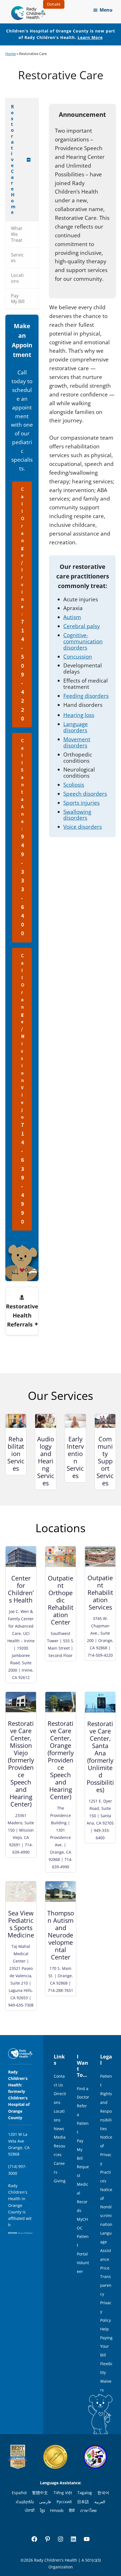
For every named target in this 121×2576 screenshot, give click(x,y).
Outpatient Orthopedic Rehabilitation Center (61, 1600)
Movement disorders (77, 742)
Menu (106, 10)
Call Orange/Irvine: (23, 604)
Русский (64, 2502)
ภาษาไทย (88, 2510)
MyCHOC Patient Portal (83, 2237)
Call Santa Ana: (23, 838)
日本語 (83, 2502)
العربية (100, 2502)
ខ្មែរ (42, 2510)
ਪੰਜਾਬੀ (30, 2510)
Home (11, 54)
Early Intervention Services (75, 1457)
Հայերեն (25, 2502)
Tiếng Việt (63, 2493)
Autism (72, 617)
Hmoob (57, 2510)
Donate (54, 4)
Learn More (90, 37)
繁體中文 (40, 2493)
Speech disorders (85, 794)
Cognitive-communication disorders (83, 641)
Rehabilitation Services (16, 1453)
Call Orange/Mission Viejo (23, 1089)
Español (19, 2493)
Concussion (78, 657)
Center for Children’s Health (21, 1589)
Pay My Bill (80, 2149)
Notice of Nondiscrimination (106, 2207)
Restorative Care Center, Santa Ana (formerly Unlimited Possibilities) (100, 1757)
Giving (60, 2181)
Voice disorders (83, 827)
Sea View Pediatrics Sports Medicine (21, 1924)
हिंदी (72, 2510)
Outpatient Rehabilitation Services (100, 1592)
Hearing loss (79, 715)
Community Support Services (105, 1461)
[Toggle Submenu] (29, 160)
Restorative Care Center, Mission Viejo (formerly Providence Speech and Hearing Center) (21, 1764)
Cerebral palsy (82, 626)
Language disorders (76, 727)
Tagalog (85, 2493)
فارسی (45, 2502)
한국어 (103, 2493)
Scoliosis (74, 785)
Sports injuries (81, 803)
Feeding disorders (86, 696)
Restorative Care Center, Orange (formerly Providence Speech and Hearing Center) (61, 1760)
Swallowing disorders (77, 815)
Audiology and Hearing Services (46, 1461)
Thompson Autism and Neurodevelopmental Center (61, 1935)
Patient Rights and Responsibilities (106, 2102)
